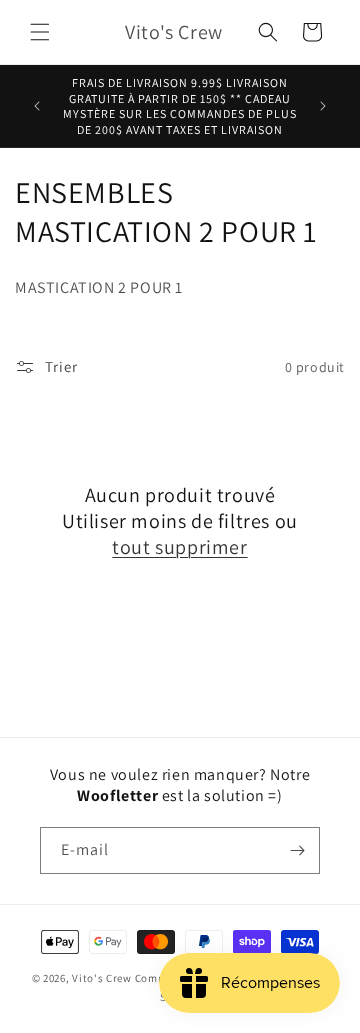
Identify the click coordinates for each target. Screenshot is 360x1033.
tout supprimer (179, 547)
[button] (40, 32)
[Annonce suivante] (323, 106)
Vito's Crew (102, 978)
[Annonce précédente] (37, 106)
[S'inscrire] (297, 850)
